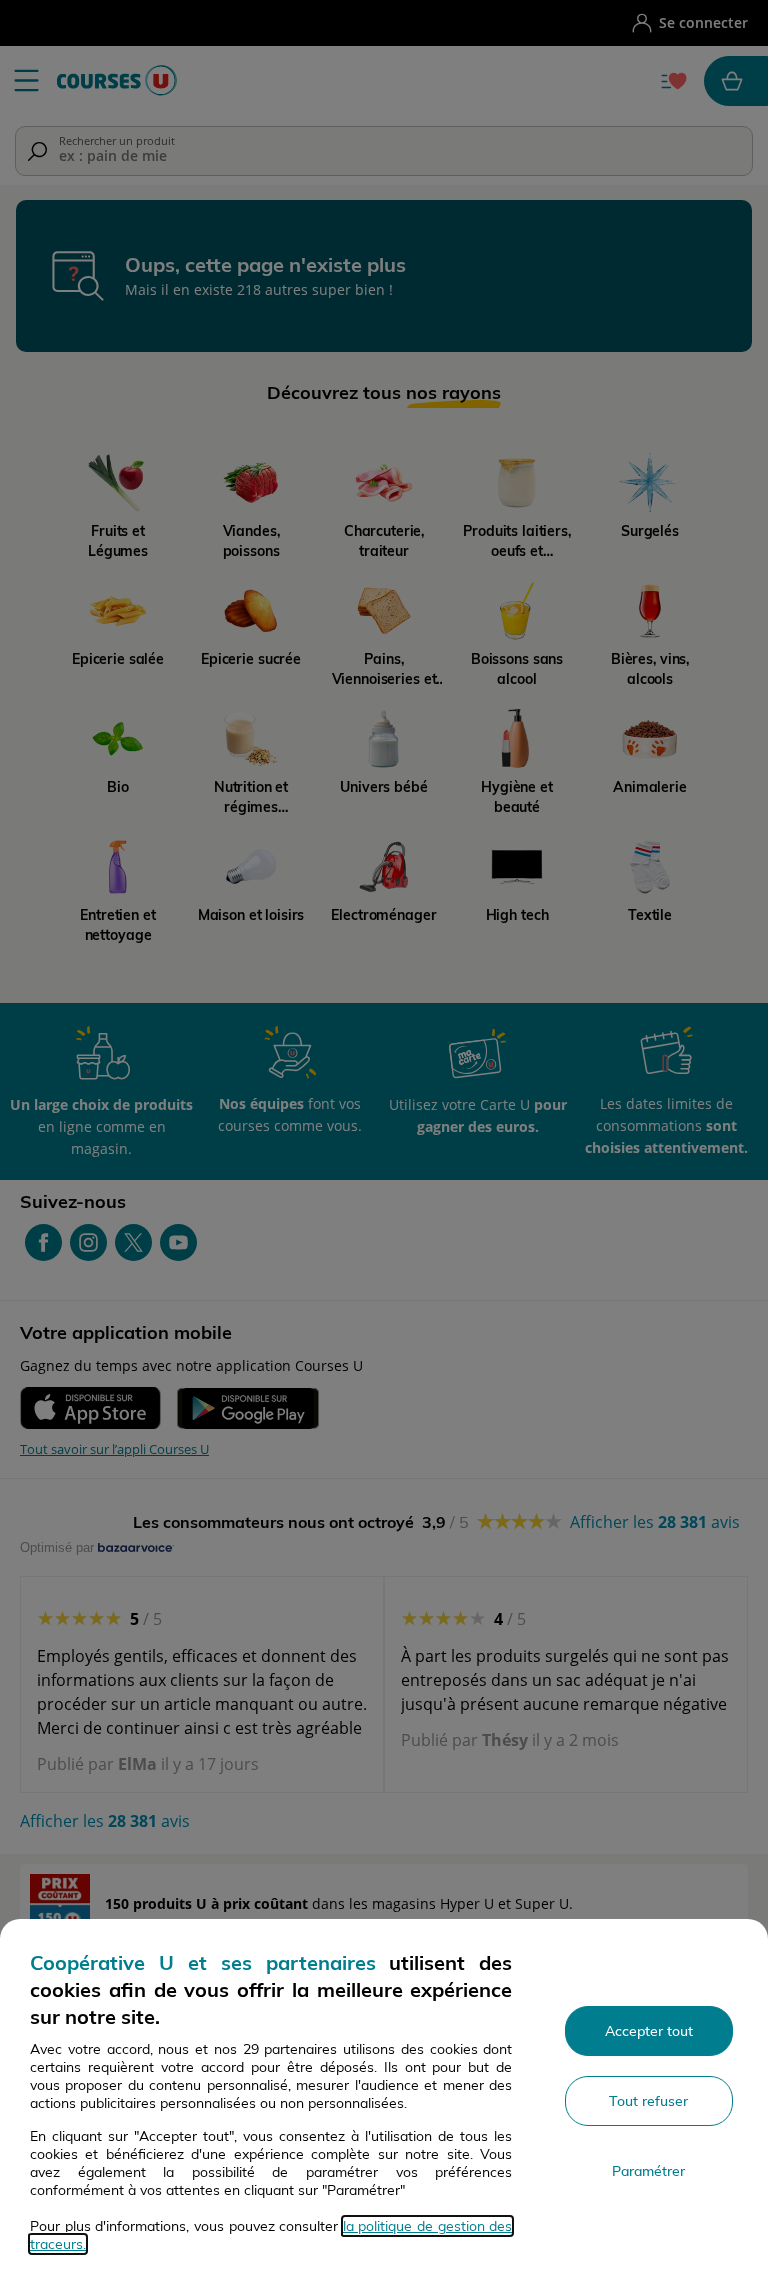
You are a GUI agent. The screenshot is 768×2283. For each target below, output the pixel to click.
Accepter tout (649, 2031)
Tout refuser (648, 2101)
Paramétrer (648, 2171)
